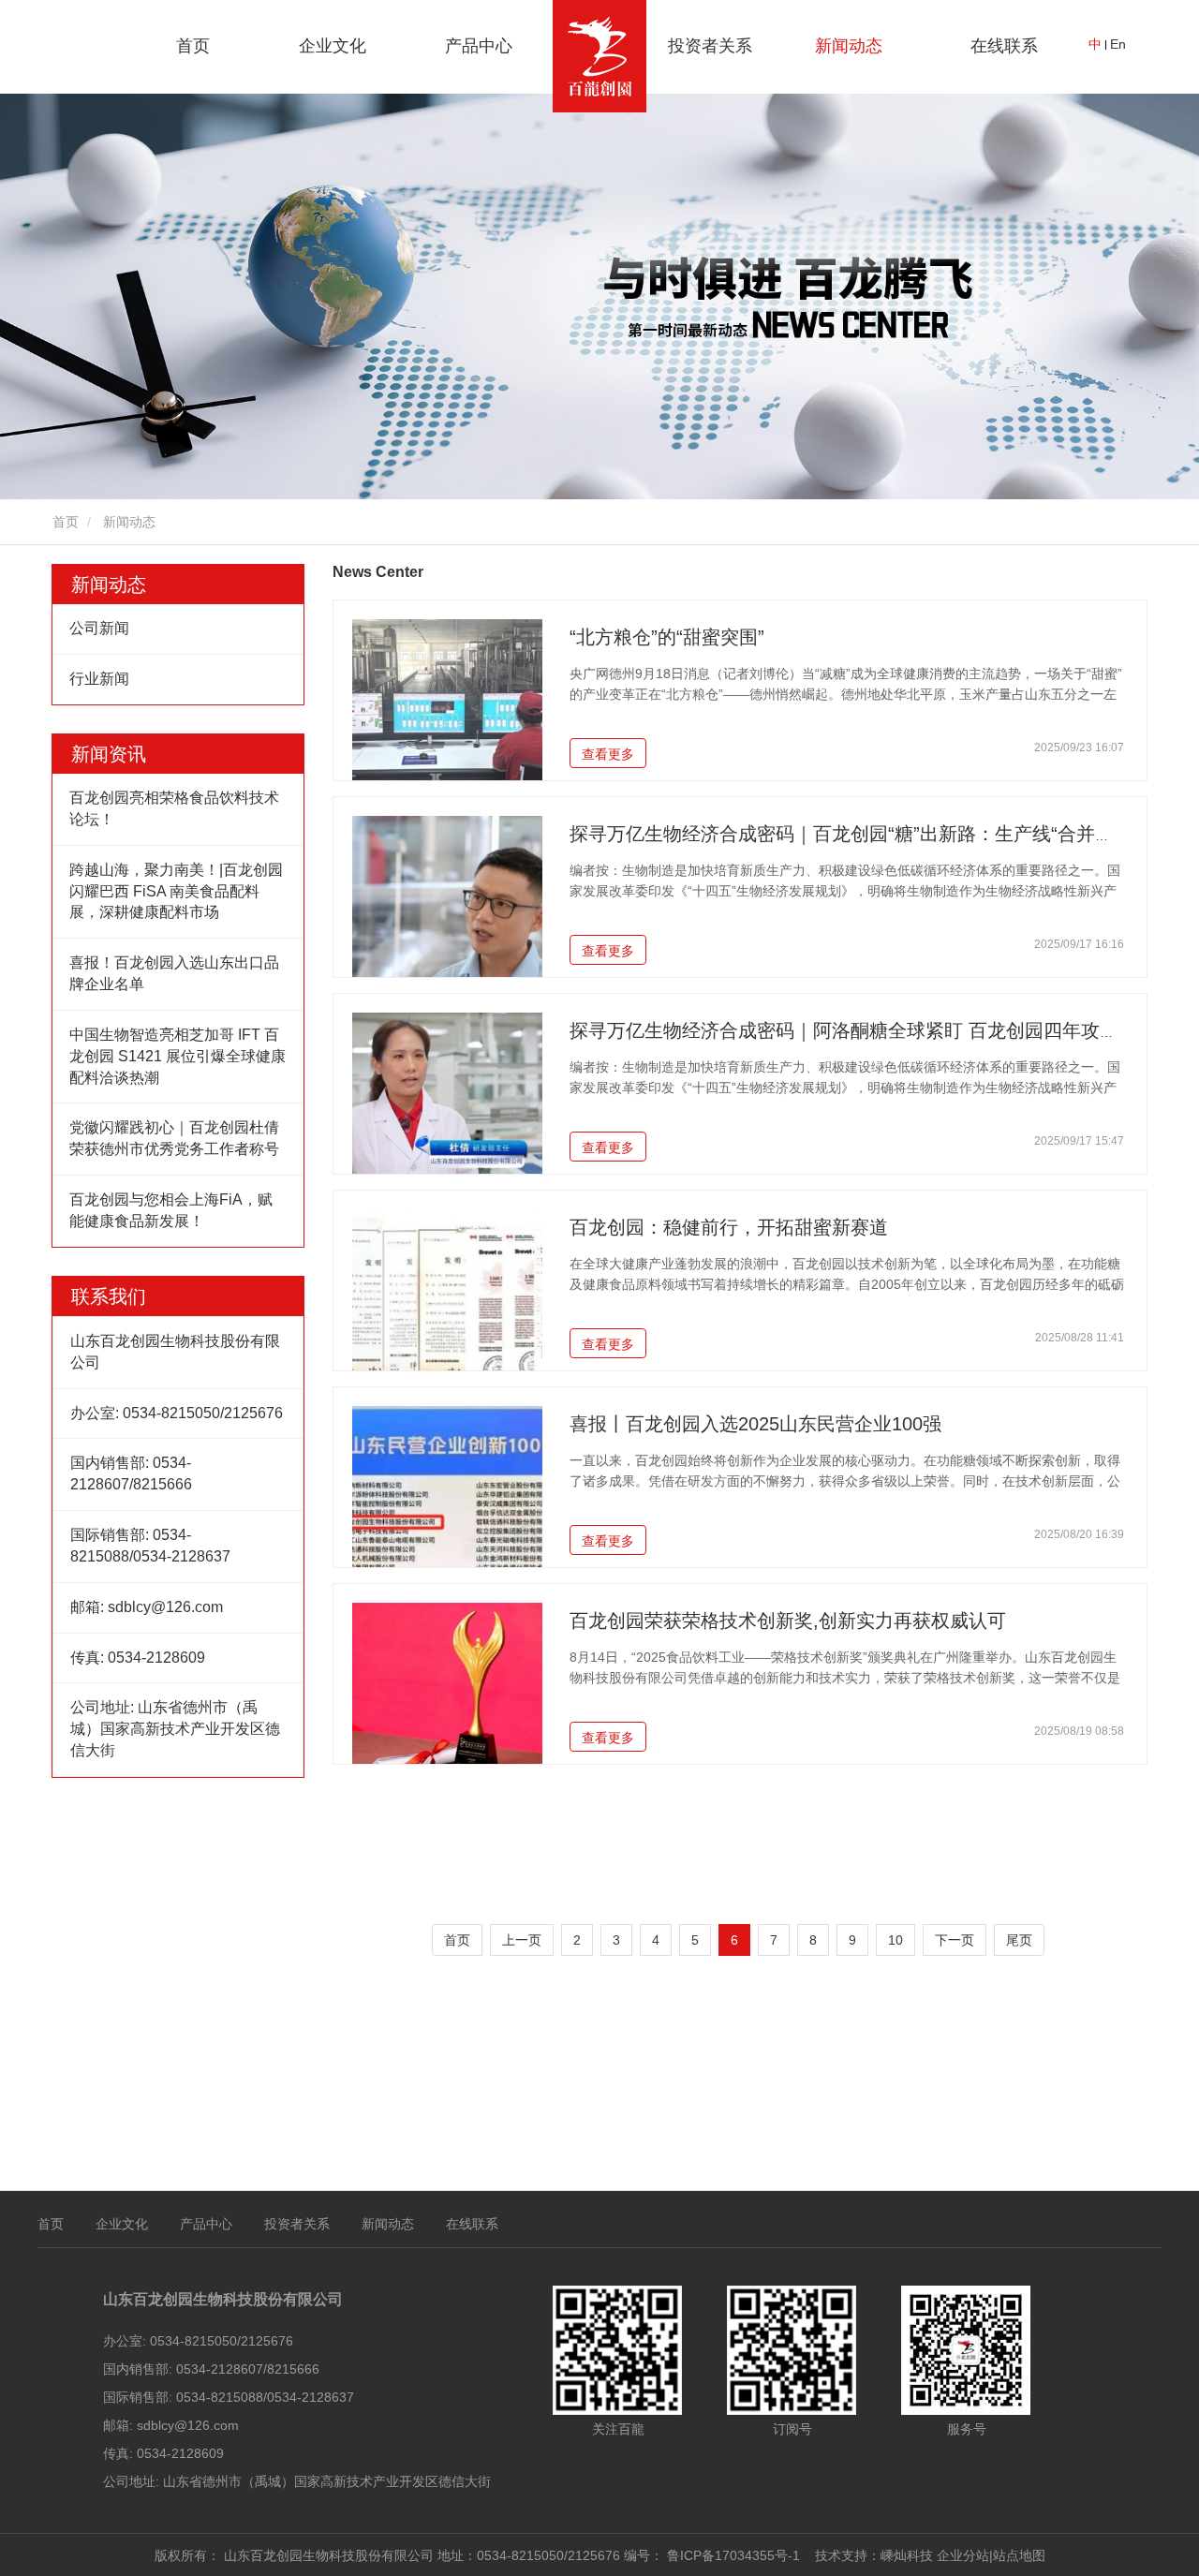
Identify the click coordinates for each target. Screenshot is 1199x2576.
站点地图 (1019, 2555)
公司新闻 (99, 628)
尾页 (1019, 1940)
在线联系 (1004, 46)
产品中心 (206, 2224)
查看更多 (608, 754)
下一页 (955, 1940)
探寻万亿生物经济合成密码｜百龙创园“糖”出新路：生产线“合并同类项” (864, 834)
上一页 (522, 1940)
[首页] (599, 56)
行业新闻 (99, 679)
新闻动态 (109, 585)
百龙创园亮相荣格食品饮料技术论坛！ (174, 808)
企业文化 (122, 2224)
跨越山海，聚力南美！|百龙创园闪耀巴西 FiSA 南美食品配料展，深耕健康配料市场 (176, 891)
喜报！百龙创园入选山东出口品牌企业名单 (174, 973)
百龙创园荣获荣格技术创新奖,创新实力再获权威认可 (788, 1621)
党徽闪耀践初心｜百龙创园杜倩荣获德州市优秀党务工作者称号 (174, 1138)
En (1118, 44)
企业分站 (963, 2555)
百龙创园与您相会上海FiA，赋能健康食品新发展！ (171, 1210)
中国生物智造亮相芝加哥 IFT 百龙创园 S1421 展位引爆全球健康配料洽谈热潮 (178, 1056)
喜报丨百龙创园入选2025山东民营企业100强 (755, 1424)
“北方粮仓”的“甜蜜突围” (667, 637)
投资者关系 (710, 46)
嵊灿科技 (907, 2555)
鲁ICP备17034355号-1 (733, 2555)
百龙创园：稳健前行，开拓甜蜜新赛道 (729, 1227)
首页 (193, 46)
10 (896, 1940)
